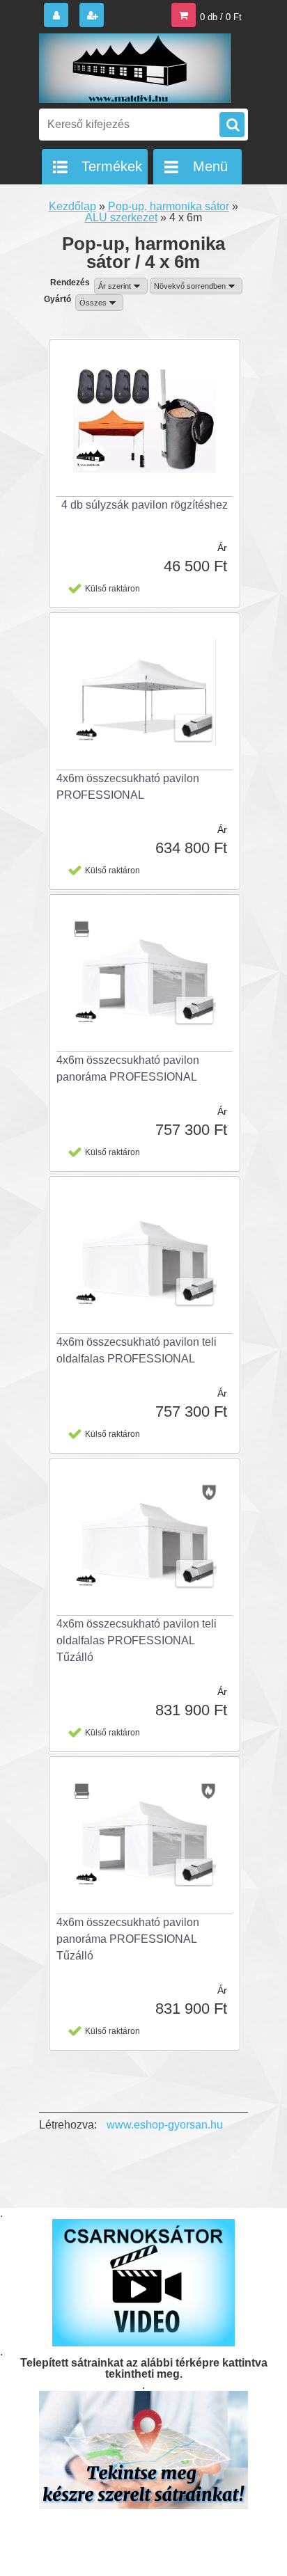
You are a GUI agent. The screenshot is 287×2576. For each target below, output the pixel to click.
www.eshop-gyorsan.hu (165, 2125)
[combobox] (121, 286)
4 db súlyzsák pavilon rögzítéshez (145, 505)
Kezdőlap (72, 206)
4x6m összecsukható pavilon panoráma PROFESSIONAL (128, 1068)
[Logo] (135, 68)
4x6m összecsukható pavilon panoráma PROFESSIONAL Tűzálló (128, 1939)
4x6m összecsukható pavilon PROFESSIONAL (128, 787)
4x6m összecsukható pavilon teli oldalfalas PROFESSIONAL (137, 1350)
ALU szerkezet (121, 217)
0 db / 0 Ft (221, 17)
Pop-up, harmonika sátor (169, 206)
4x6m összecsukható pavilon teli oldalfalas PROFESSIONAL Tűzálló (137, 1640)
